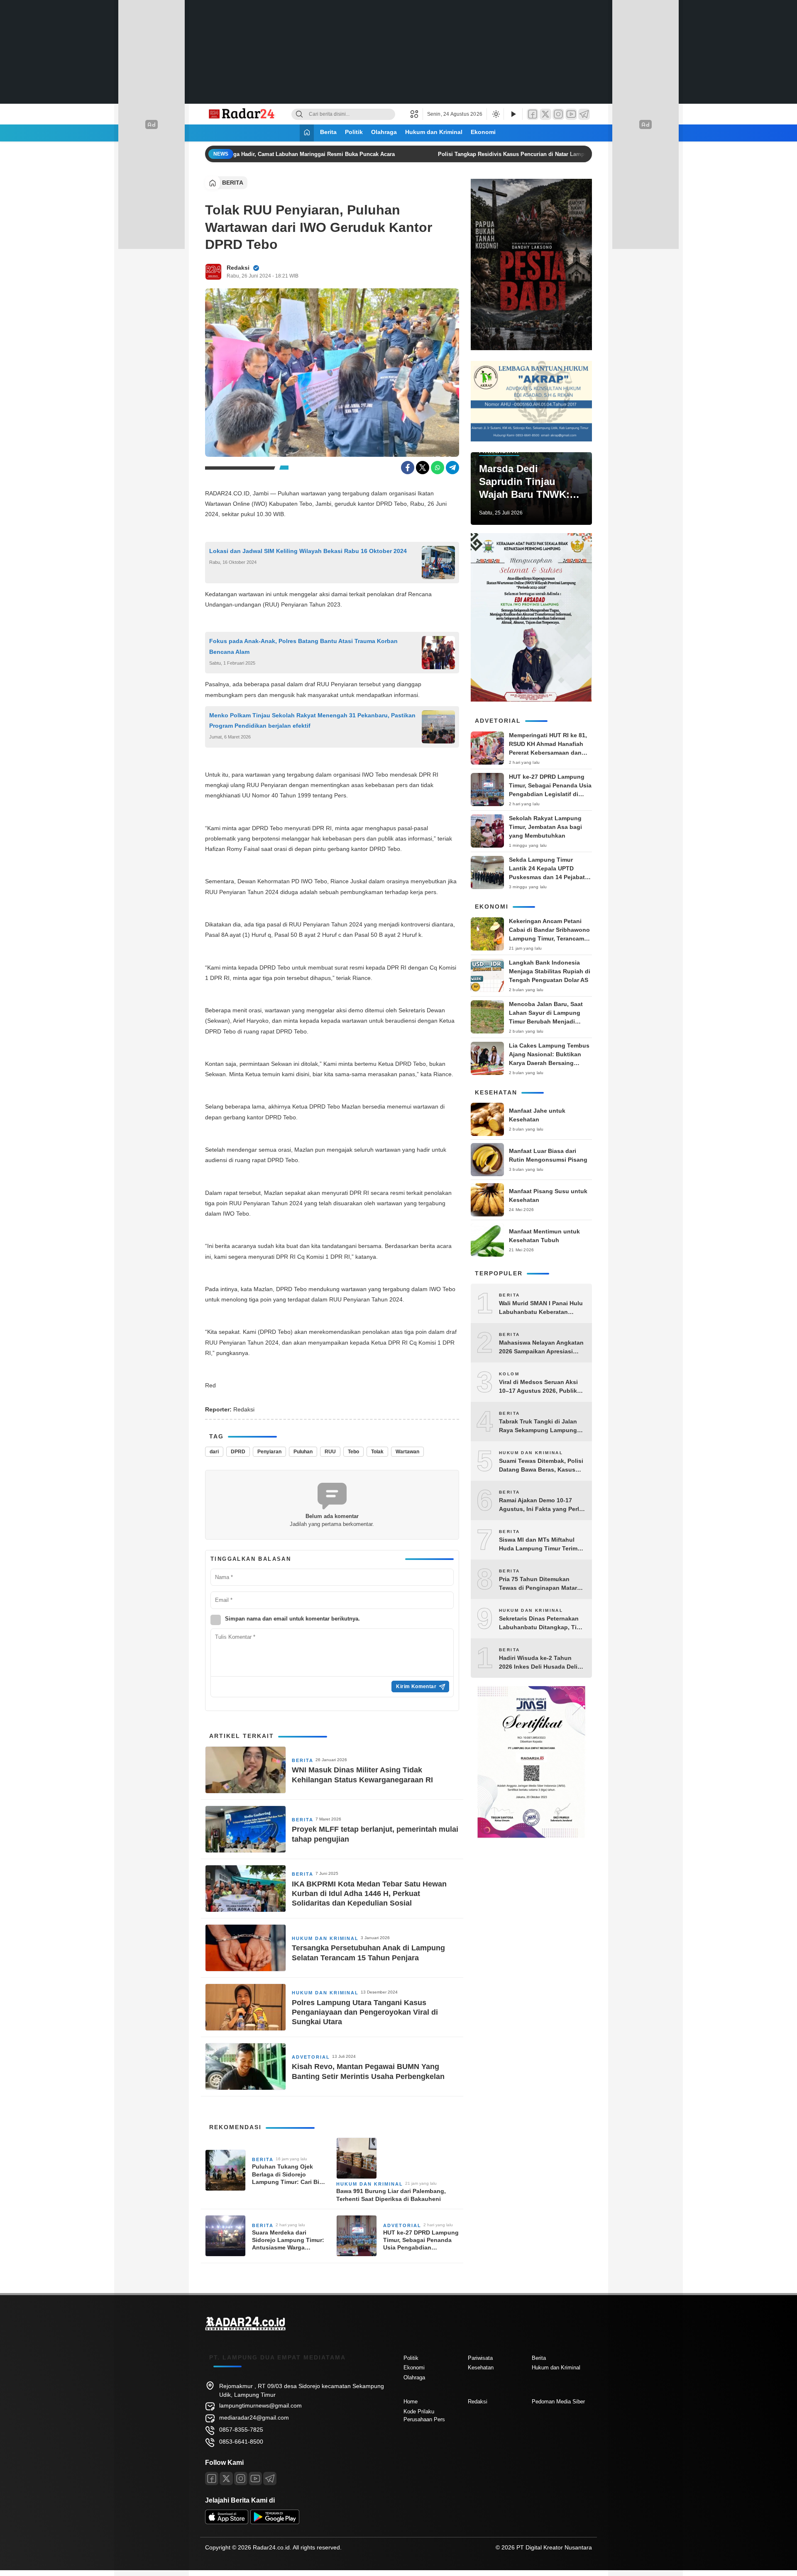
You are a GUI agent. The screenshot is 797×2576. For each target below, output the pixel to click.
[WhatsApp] (438, 468)
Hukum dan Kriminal (434, 132)
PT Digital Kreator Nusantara (554, 2547)
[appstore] (227, 2522)
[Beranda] (307, 133)
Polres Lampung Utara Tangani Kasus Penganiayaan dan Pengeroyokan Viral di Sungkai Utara (365, 2012)
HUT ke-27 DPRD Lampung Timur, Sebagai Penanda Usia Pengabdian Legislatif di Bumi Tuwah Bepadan (421, 2240)
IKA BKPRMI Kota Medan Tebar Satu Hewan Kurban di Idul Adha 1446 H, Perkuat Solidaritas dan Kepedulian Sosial (369, 1894)
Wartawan (407, 1452)
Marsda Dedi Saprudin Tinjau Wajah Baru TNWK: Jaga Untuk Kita (524, 482)
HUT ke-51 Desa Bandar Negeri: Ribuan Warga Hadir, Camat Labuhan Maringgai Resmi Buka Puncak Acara (243, 154)
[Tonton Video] (513, 114)
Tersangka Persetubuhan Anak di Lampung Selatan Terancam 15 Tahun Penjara (368, 1953)
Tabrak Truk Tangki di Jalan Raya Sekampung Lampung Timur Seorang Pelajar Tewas (540, 1426)
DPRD (238, 1452)
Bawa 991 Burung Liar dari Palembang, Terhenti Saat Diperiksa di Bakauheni (391, 2195)
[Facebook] (533, 114)
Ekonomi (483, 132)
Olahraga (384, 132)
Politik (354, 132)
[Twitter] (545, 114)
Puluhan (303, 1452)
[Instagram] (558, 114)
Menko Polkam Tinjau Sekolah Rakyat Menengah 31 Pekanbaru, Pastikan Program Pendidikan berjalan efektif (312, 720)
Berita (328, 132)
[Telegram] (584, 114)
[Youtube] (255, 2479)
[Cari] (299, 114)
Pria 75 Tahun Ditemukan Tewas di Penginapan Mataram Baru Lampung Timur (542, 1584)
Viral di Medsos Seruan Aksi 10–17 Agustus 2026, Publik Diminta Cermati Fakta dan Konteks (538, 1387)
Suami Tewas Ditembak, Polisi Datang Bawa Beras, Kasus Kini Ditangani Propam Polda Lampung (541, 1466)
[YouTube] (571, 114)
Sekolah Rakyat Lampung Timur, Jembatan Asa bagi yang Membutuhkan (545, 827)
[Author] (213, 272)
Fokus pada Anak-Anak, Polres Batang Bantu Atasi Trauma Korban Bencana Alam (303, 646)
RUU (330, 1452)
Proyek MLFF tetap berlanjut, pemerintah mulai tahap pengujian (375, 1834)
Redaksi (238, 268)
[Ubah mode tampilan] (495, 114)
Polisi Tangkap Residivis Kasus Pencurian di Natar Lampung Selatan (512, 154)
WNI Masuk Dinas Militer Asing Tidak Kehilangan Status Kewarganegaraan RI (362, 1775)
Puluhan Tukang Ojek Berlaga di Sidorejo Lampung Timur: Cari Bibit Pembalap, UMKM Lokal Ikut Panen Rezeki (289, 2174)
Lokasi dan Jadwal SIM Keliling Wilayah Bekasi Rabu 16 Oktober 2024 (308, 551)
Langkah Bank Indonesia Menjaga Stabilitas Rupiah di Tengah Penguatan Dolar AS (550, 971)
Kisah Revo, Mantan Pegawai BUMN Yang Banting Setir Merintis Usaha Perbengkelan (368, 2071)
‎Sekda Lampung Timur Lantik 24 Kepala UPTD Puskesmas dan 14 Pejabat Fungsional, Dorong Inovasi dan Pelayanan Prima (549, 877)
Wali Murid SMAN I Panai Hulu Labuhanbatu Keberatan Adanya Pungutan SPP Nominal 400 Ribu (541, 1308)
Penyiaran (269, 1452)
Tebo (353, 1452)
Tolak (377, 1452)
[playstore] (275, 2522)
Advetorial (311, 2057)
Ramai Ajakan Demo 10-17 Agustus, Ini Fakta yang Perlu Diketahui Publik (541, 1505)
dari (214, 1452)
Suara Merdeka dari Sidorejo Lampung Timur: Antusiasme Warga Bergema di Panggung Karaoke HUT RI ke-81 (288, 2240)
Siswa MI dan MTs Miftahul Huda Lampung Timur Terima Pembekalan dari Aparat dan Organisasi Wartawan (540, 1545)
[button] (417, 114)
